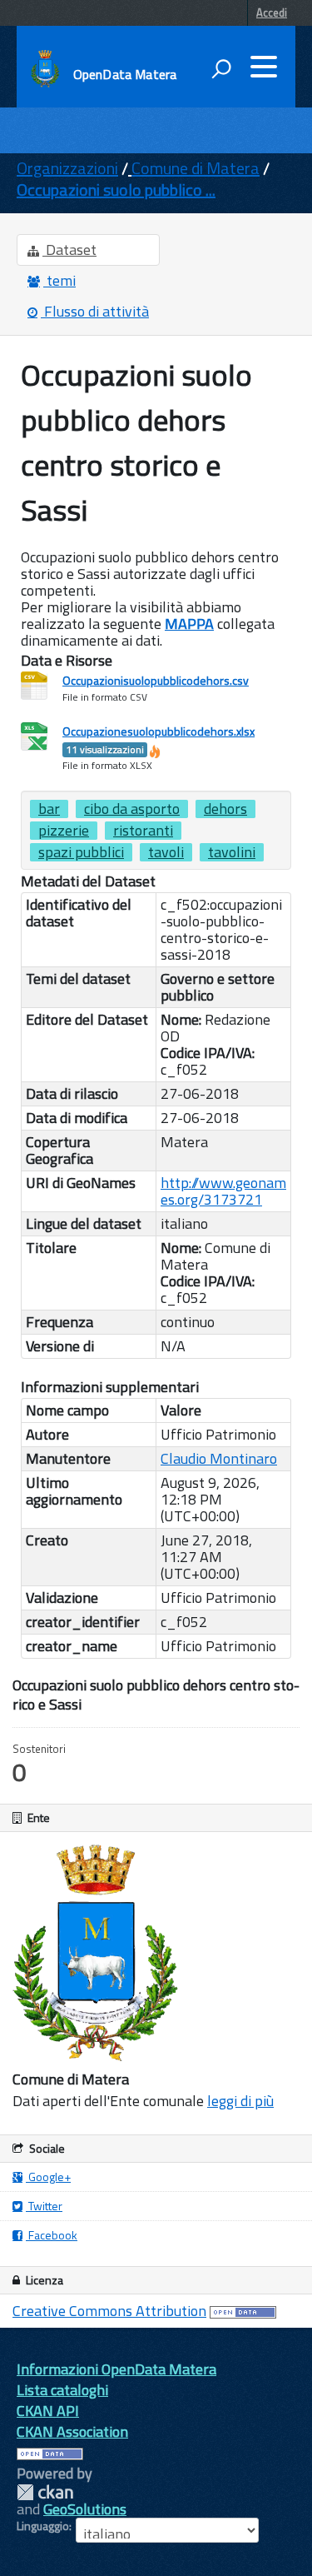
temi (59, 280)
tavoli (166, 852)
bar (49, 809)
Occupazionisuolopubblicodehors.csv (156, 680)
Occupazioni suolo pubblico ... (116, 190)
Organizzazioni (67, 168)
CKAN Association (72, 2431)
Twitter (44, 2206)
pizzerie (64, 831)
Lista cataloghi (62, 2390)
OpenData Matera (125, 74)
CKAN (45, 2492)
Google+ (48, 2177)
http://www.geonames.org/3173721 (223, 1191)
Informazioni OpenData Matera (116, 2369)
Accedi (272, 12)
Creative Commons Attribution (109, 2311)
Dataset (69, 250)
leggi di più (240, 2101)
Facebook (52, 2235)
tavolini (232, 852)
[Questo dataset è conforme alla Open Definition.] (243, 2311)
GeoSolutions (85, 2509)
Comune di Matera (196, 168)
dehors (225, 809)
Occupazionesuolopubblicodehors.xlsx (158, 740)
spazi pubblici (81, 852)
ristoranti (143, 831)
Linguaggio (43, 2526)
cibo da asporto (132, 809)
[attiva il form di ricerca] (221, 68)
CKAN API (48, 2411)
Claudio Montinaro (219, 1458)
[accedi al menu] (264, 67)
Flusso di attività (95, 311)
